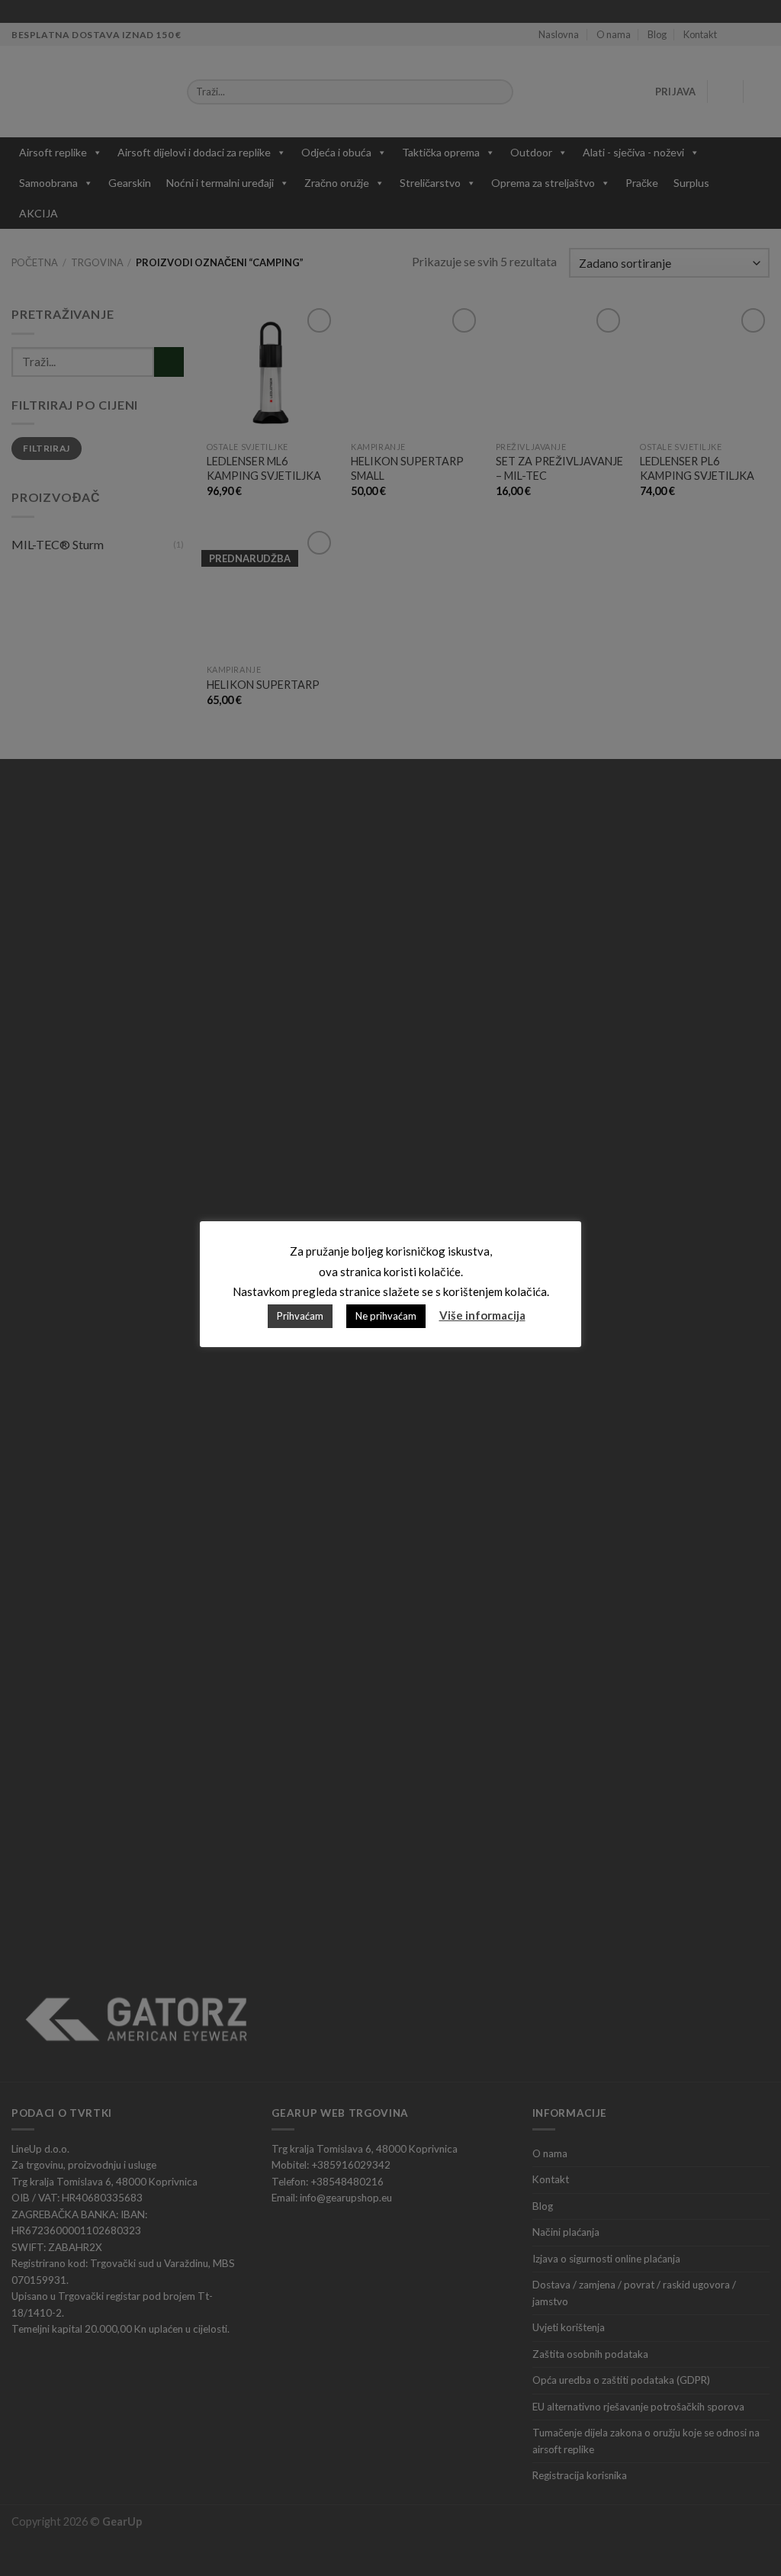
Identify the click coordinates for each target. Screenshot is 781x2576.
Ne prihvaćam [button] (386, 1316)
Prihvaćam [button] (300, 1316)
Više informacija (482, 1315)
